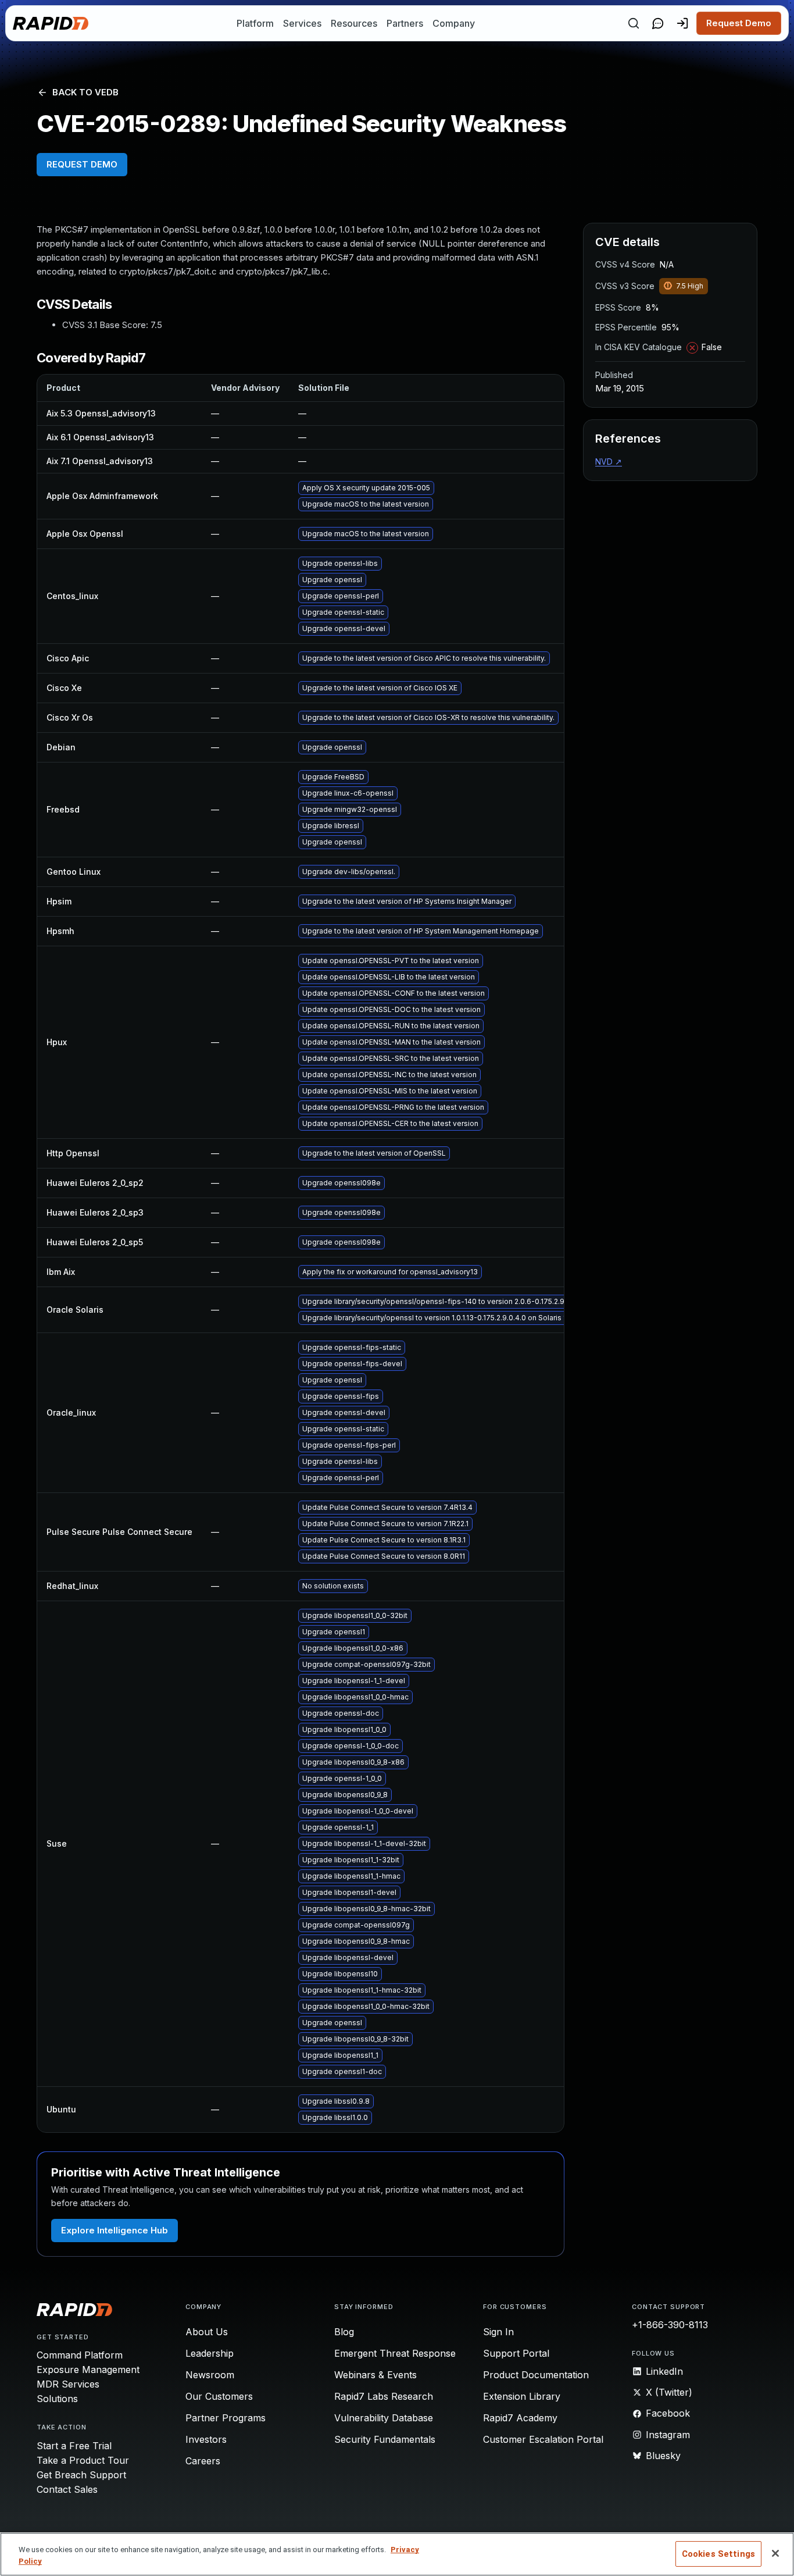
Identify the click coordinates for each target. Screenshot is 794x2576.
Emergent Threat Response (395, 2353)
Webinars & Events (375, 2375)
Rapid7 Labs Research (384, 2396)
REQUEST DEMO (82, 164)
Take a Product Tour (83, 2460)
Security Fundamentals (385, 2439)
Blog (344, 2332)
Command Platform (80, 2355)
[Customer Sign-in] (682, 23)
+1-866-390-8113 (670, 2325)
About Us (207, 2332)
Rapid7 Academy (520, 2418)
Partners (405, 23)
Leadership (210, 2353)
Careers (203, 2461)
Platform (255, 23)
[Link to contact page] (658, 23)
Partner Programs (226, 2418)
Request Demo (739, 23)
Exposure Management (88, 2370)
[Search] (634, 23)
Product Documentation (536, 2375)
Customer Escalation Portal (543, 2439)
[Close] (775, 2553)
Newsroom (210, 2375)
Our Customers (219, 2396)
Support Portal (516, 2353)
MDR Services (68, 2384)
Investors (206, 2439)
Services (302, 23)
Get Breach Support (81, 2475)
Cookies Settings (718, 2554)
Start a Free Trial (74, 2446)
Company (454, 23)
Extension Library (522, 2396)
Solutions (57, 2399)
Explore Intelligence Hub (115, 2230)
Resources (354, 23)
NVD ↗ (609, 462)
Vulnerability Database (384, 2418)
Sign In (498, 2332)
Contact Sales (67, 2489)
